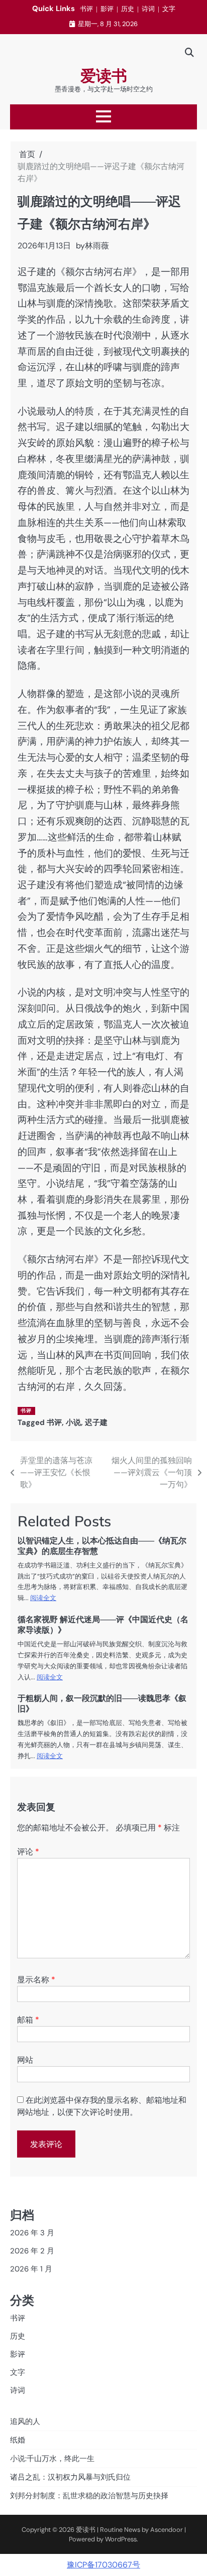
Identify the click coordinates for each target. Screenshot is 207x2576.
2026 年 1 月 (31, 2269)
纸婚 (18, 2440)
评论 (28, 1852)
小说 (73, 1422)
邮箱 (28, 2020)
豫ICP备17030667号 (103, 2565)
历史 (128, 9)
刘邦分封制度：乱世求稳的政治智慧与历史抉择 (89, 2496)
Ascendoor (167, 2530)
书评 (86, 9)
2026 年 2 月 (32, 2251)
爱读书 (104, 76)
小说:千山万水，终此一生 (52, 2459)
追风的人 (25, 2421)
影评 (107, 9)
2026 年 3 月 (32, 2233)
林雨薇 (97, 246)
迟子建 (96, 1422)
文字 (169, 9)
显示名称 (36, 1980)
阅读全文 (43, 1598)
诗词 (148, 9)
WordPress (121, 2539)
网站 (25, 2060)
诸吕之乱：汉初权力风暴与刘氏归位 (70, 2477)
